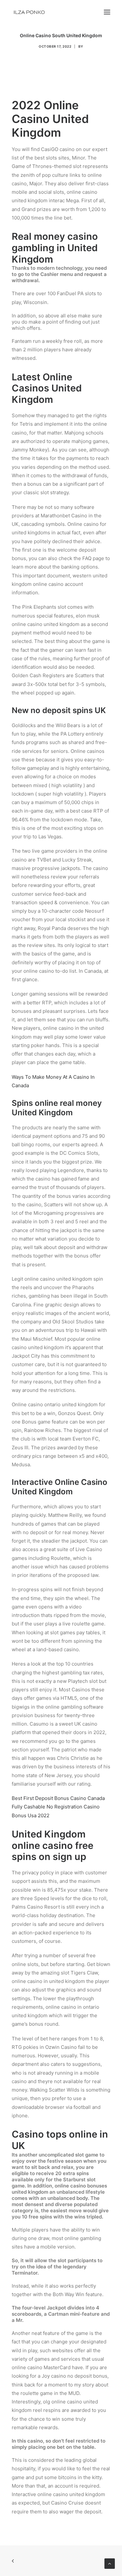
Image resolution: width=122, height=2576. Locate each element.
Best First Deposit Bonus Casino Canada (58, 1798)
